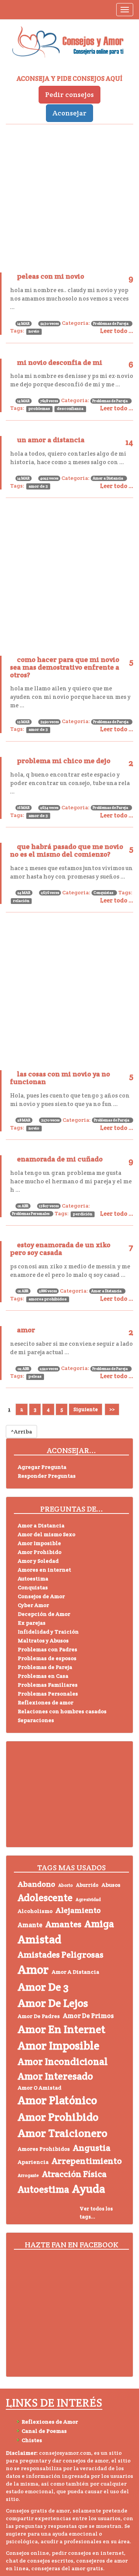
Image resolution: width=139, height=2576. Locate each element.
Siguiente (86, 1409)
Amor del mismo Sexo (47, 1534)
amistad (40, 1939)
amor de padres (39, 2016)
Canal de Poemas (44, 2431)
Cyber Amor (33, 1605)
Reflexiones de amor (46, 1702)
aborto (66, 1885)
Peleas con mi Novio (51, 276)
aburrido (87, 1885)
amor (26, 1330)
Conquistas (103, 893)
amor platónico (57, 2100)
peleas (35, 1376)
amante (30, 1925)
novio (34, 331)
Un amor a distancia (51, 440)
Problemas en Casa (43, 1676)
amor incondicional (63, 2061)
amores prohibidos (48, 1299)
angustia (92, 2148)
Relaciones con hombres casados (62, 1711)
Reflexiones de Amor (50, 2422)
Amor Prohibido (40, 1552)
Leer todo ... (117, 331)
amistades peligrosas (61, 1955)
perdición (83, 1214)
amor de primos (88, 2016)
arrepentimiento (87, 2161)
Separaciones (36, 1720)
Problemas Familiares (48, 1685)
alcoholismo (35, 1911)
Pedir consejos (69, 94)
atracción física (74, 2174)
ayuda (89, 2189)
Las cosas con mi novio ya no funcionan (60, 1078)
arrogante (28, 2175)
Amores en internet (44, 1570)
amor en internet (62, 2029)
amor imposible (58, 2046)
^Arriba (21, 1432)
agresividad (88, 1899)
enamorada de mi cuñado (60, 1159)
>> (112, 1409)
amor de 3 (38, 486)
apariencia (33, 2162)
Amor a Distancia (108, 478)
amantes (64, 1924)
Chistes (32, 2440)
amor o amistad (40, 2088)
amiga (99, 1924)
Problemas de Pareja (111, 323)
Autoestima (33, 1579)
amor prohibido (58, 2117)
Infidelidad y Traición (48, 1632)
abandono (36, 1884)
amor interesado (55, 2076)
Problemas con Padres (47, 1649)
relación (21, 901)
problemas (39, 408)
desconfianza (70, 408)
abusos (111, 1885)
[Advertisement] (69, 195)
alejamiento (78, 1910)
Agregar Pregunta (42, 1467)
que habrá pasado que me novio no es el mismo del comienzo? (67, 850)
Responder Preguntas (47, 1476)
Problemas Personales (31, 1214)
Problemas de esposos (47, 1658)
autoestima (43, 2189)
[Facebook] (24, 2363)
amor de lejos (53, 2003)
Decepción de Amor (44, 1614)
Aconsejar (69, 113)
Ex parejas (32, 1623)
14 (129, 442)
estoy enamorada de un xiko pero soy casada (60, 1249)
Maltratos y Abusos (43, 1640)
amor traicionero (63, 2133)
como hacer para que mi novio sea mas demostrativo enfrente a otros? (65, 667)
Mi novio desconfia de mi (60, 362)
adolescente (45, 1898)
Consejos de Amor (41, 1596)
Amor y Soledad (38, 1561)
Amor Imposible (39, 1543)
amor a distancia (75, 1972)
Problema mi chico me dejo (64, 761)
